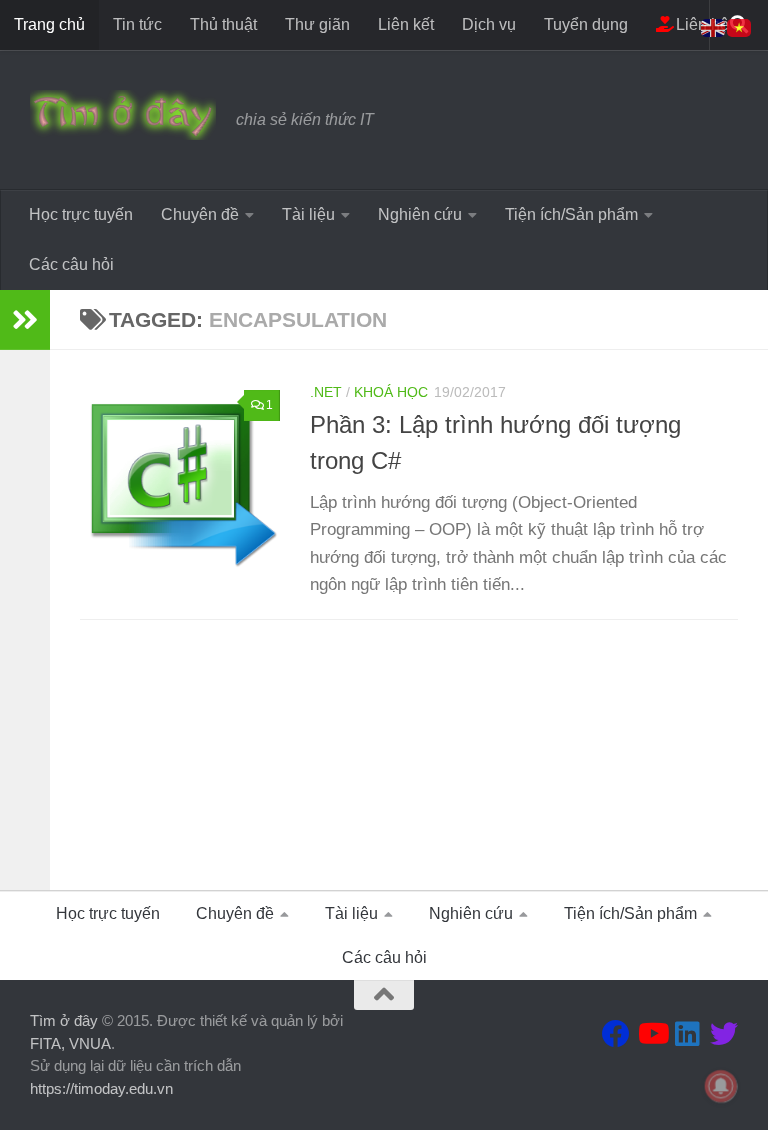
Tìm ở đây (64, 1020)
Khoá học (391, 392)
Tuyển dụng (586, 24)
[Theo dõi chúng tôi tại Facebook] (616, 1034)
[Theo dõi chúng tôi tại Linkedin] (688, 1034)
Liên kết (406, 24)
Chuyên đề (200, 214)
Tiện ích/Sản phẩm (571, 214)
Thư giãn (317, 24)
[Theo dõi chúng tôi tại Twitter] (724, 1034)
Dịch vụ (489, 24)
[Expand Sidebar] (25, 320)
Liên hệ (700, 24)
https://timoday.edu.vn (101, 1088)
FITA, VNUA (70, 1043)
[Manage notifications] (721, 1086)
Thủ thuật (223, 24)
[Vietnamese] (740, 26)
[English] (714, 26)
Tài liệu (308, 214)
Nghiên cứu (420, 214)
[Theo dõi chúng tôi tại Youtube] (652, 1034)
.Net (326, 392)
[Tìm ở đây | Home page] (123, 115)
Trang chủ (49, 24)
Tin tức (137, 24)
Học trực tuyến (81, 214)
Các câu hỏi (71, 264)
